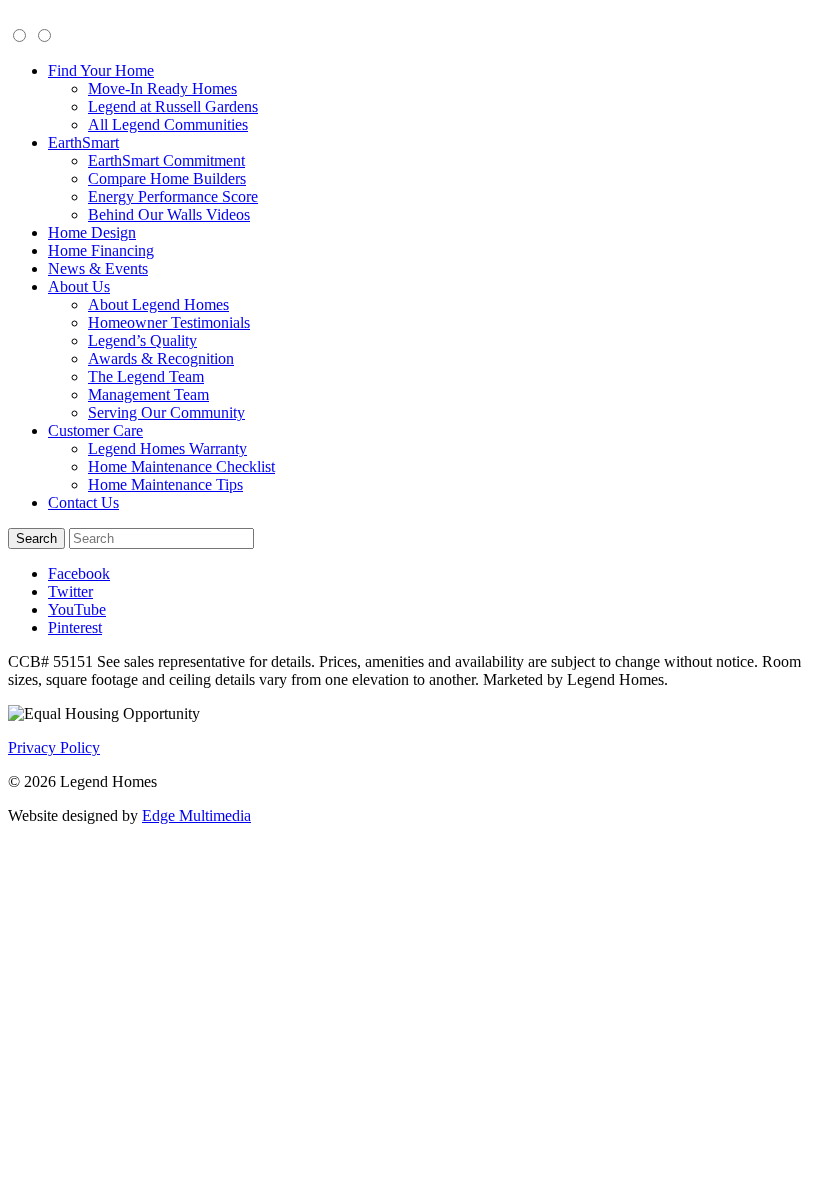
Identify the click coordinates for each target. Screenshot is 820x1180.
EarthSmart (83, 142)
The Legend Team (146, 376)
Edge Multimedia (196, 815)
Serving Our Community (166, 412)
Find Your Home (101, 70)
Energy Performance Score (173, 196)
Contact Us (83, 502)
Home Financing (101, 250)
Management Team (148, 394)
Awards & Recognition (161, 358)
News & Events (98, 268)
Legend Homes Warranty (167, 448)
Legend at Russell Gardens (173, 106)
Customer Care (95, 430)
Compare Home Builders (167, 178)
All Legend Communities (168, 124)
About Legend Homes (158, 304)
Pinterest (75, 627)
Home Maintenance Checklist (181, 466)
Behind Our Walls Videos (169, 214)
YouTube (77, 609)
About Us (79, 286)
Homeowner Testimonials (169, 322)
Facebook (79, 573)
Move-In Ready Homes (162, 88)
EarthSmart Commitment (166, 160)
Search (36, 538)
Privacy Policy (54, 747)
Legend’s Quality (142, 340)
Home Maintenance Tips (165, 484)
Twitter (70, 591)
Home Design (92, 232)
